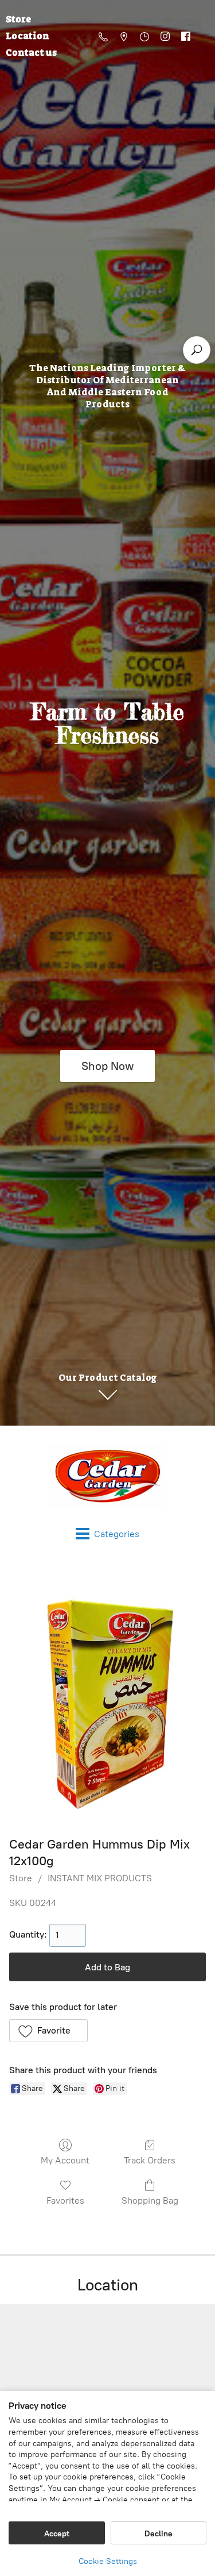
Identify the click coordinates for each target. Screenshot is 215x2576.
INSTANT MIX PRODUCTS (100, 1878)
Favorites (65, 2200)
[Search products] (197, 350)
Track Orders (150, 2160)
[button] (48, 2031)
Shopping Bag (150, 2200)
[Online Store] (107, 1476)
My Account (65, 2160)
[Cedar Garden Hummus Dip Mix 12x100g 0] (107, 1695)
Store (21, 1878)
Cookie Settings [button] (108, 2561)
